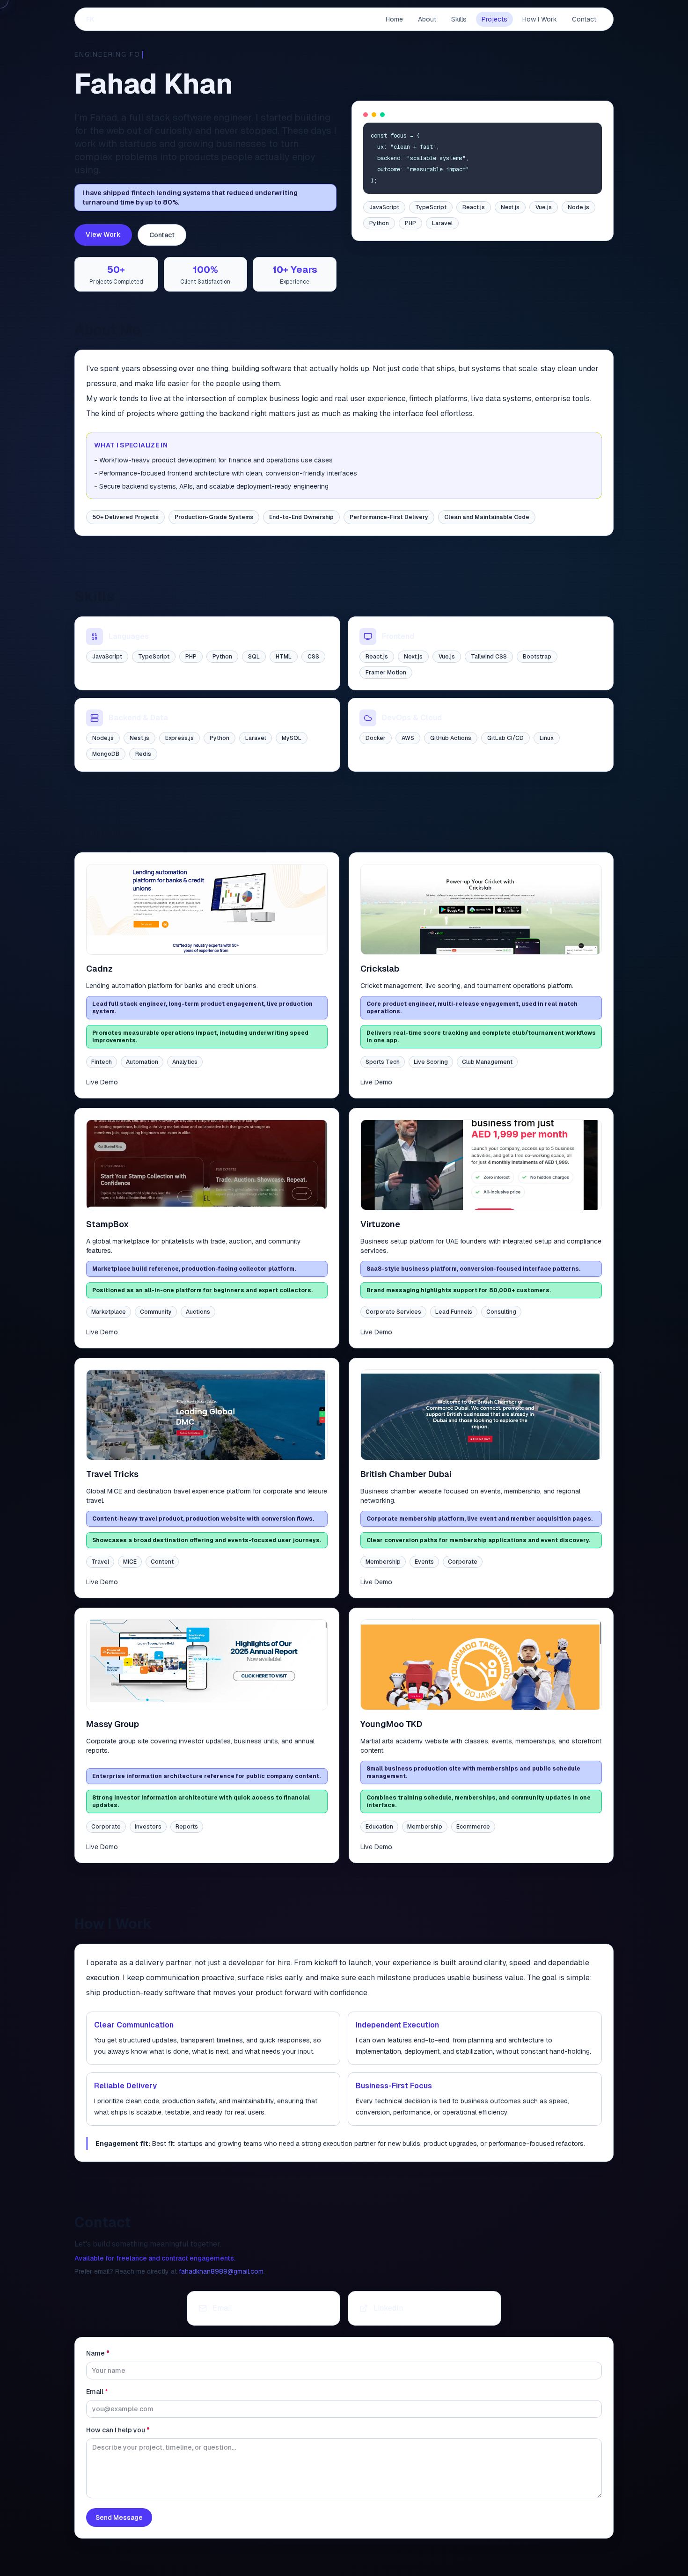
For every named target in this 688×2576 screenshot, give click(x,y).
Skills (459, 19)
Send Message (119, 2517)
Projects (494, 19)
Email (97, 2392)
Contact (584, 19)
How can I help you (118, 2430)
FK (90, 19)
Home (394, 19)
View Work (103, 234)
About (427, 19)
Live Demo (102, 1082)
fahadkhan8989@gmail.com (221, 2271)
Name (98, 2353)
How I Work (540, 19)
